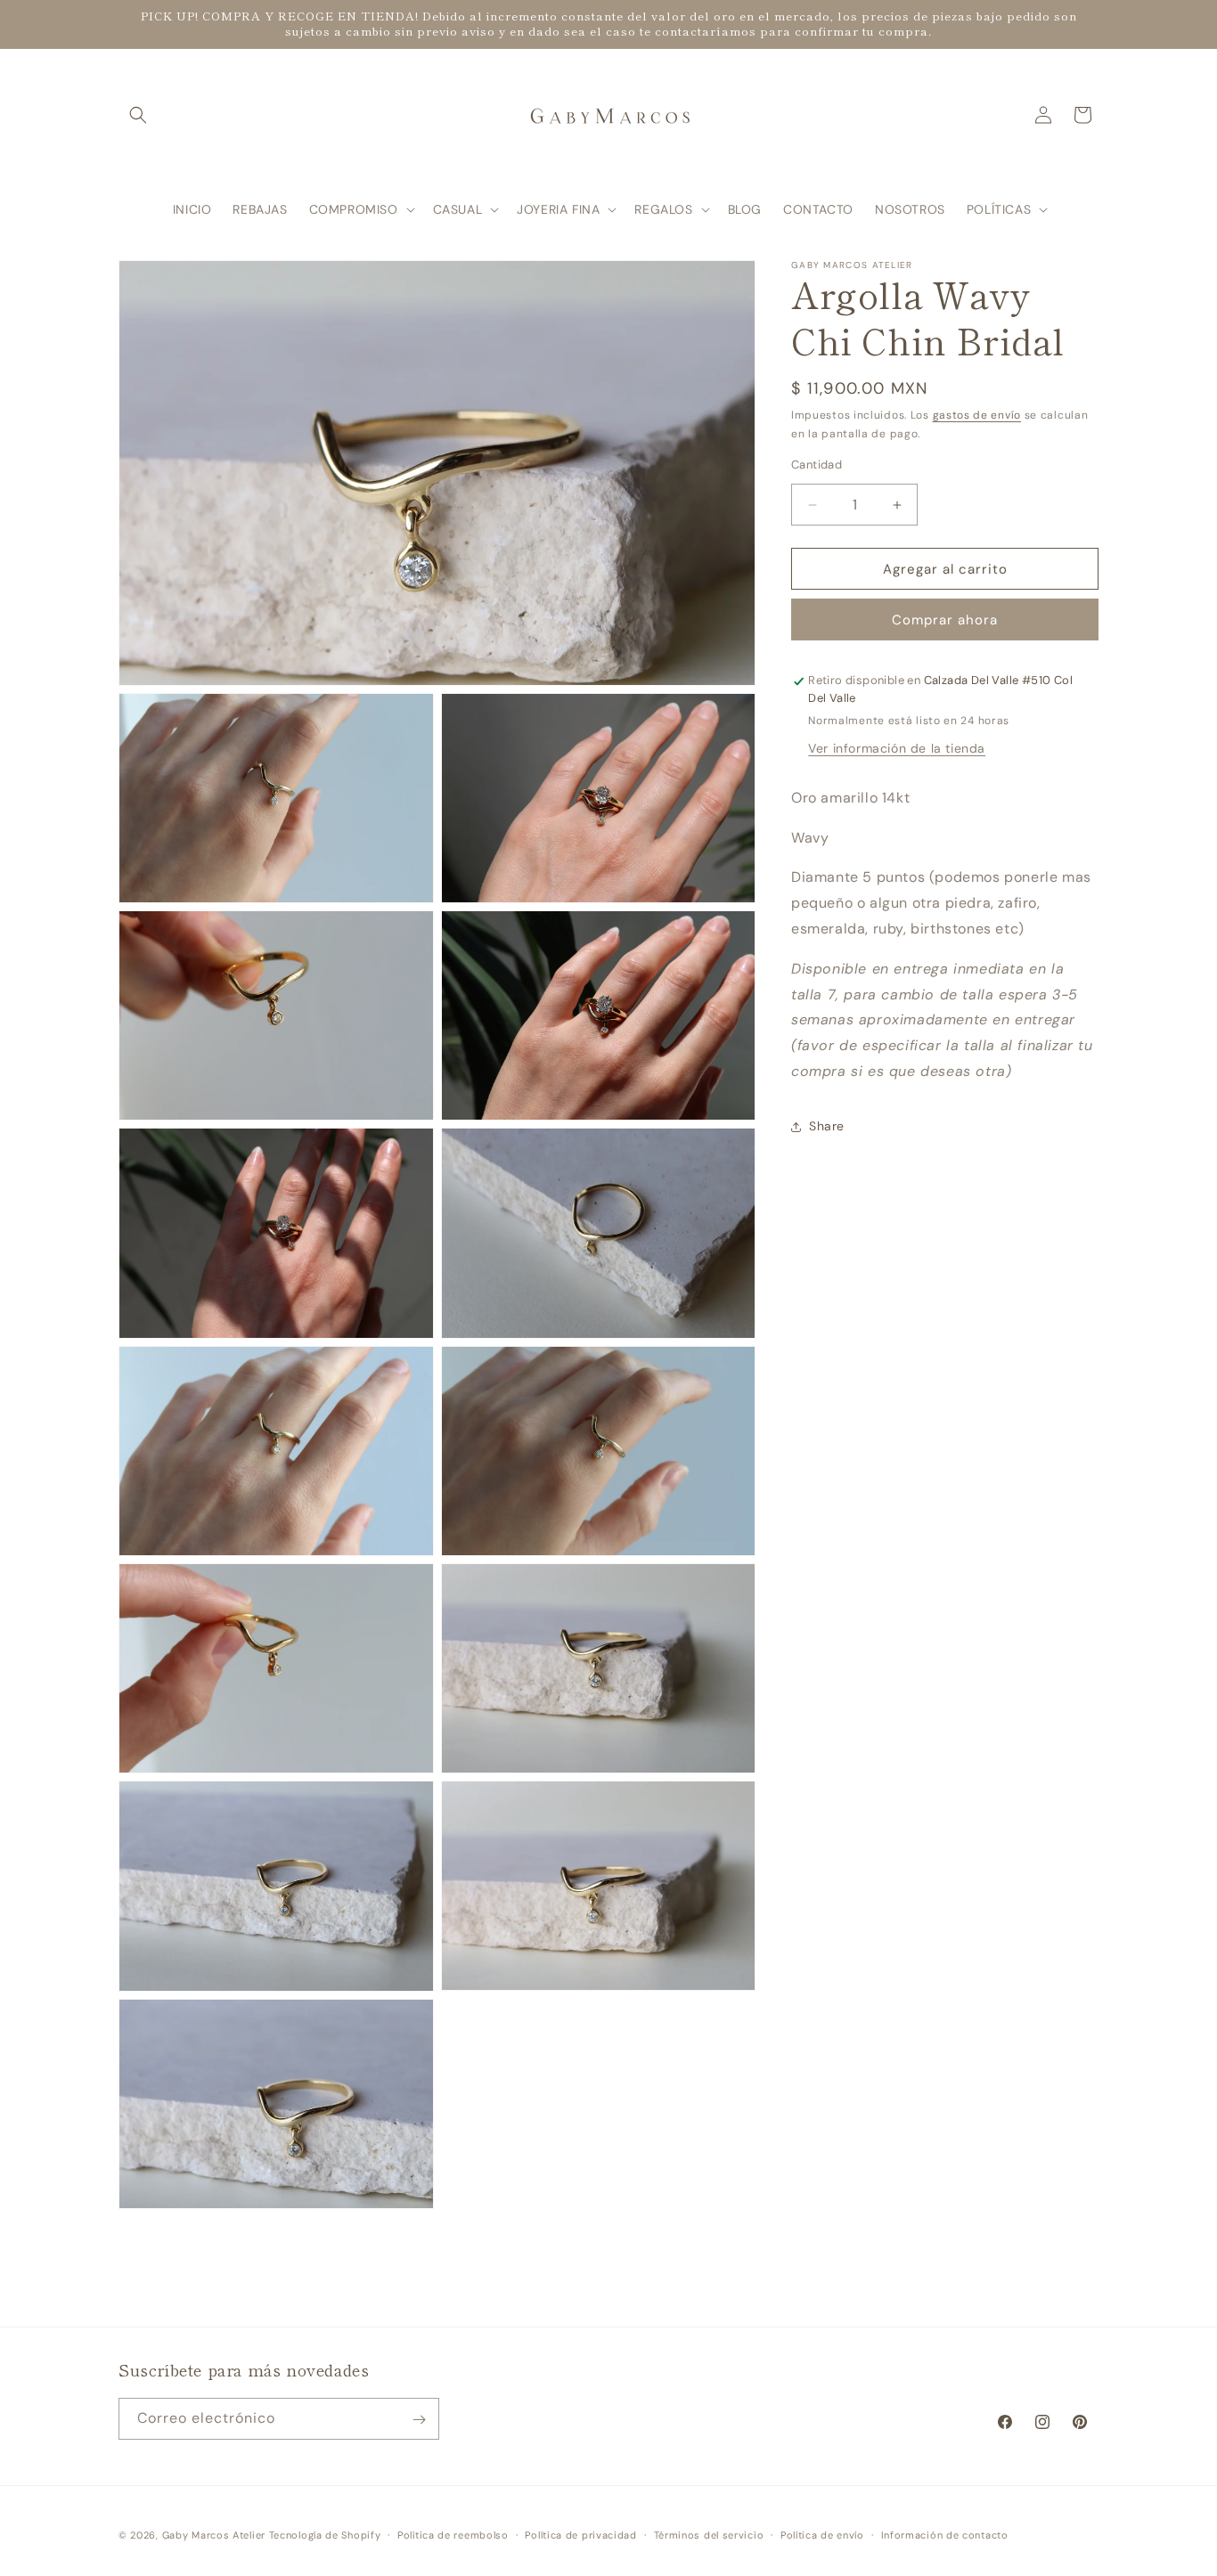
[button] (138, 115)
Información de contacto (945, 2534)
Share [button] (827, 1127)
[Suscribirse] (419, 2420)
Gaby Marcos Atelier (214, 2535)
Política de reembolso (453, 2534)
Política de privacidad (580, 2534)
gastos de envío (977, 415)
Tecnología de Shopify (325, 2535)
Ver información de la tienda (897, 748)
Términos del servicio (709, 2534)
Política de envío (822, 2534)
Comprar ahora (945, 621)
